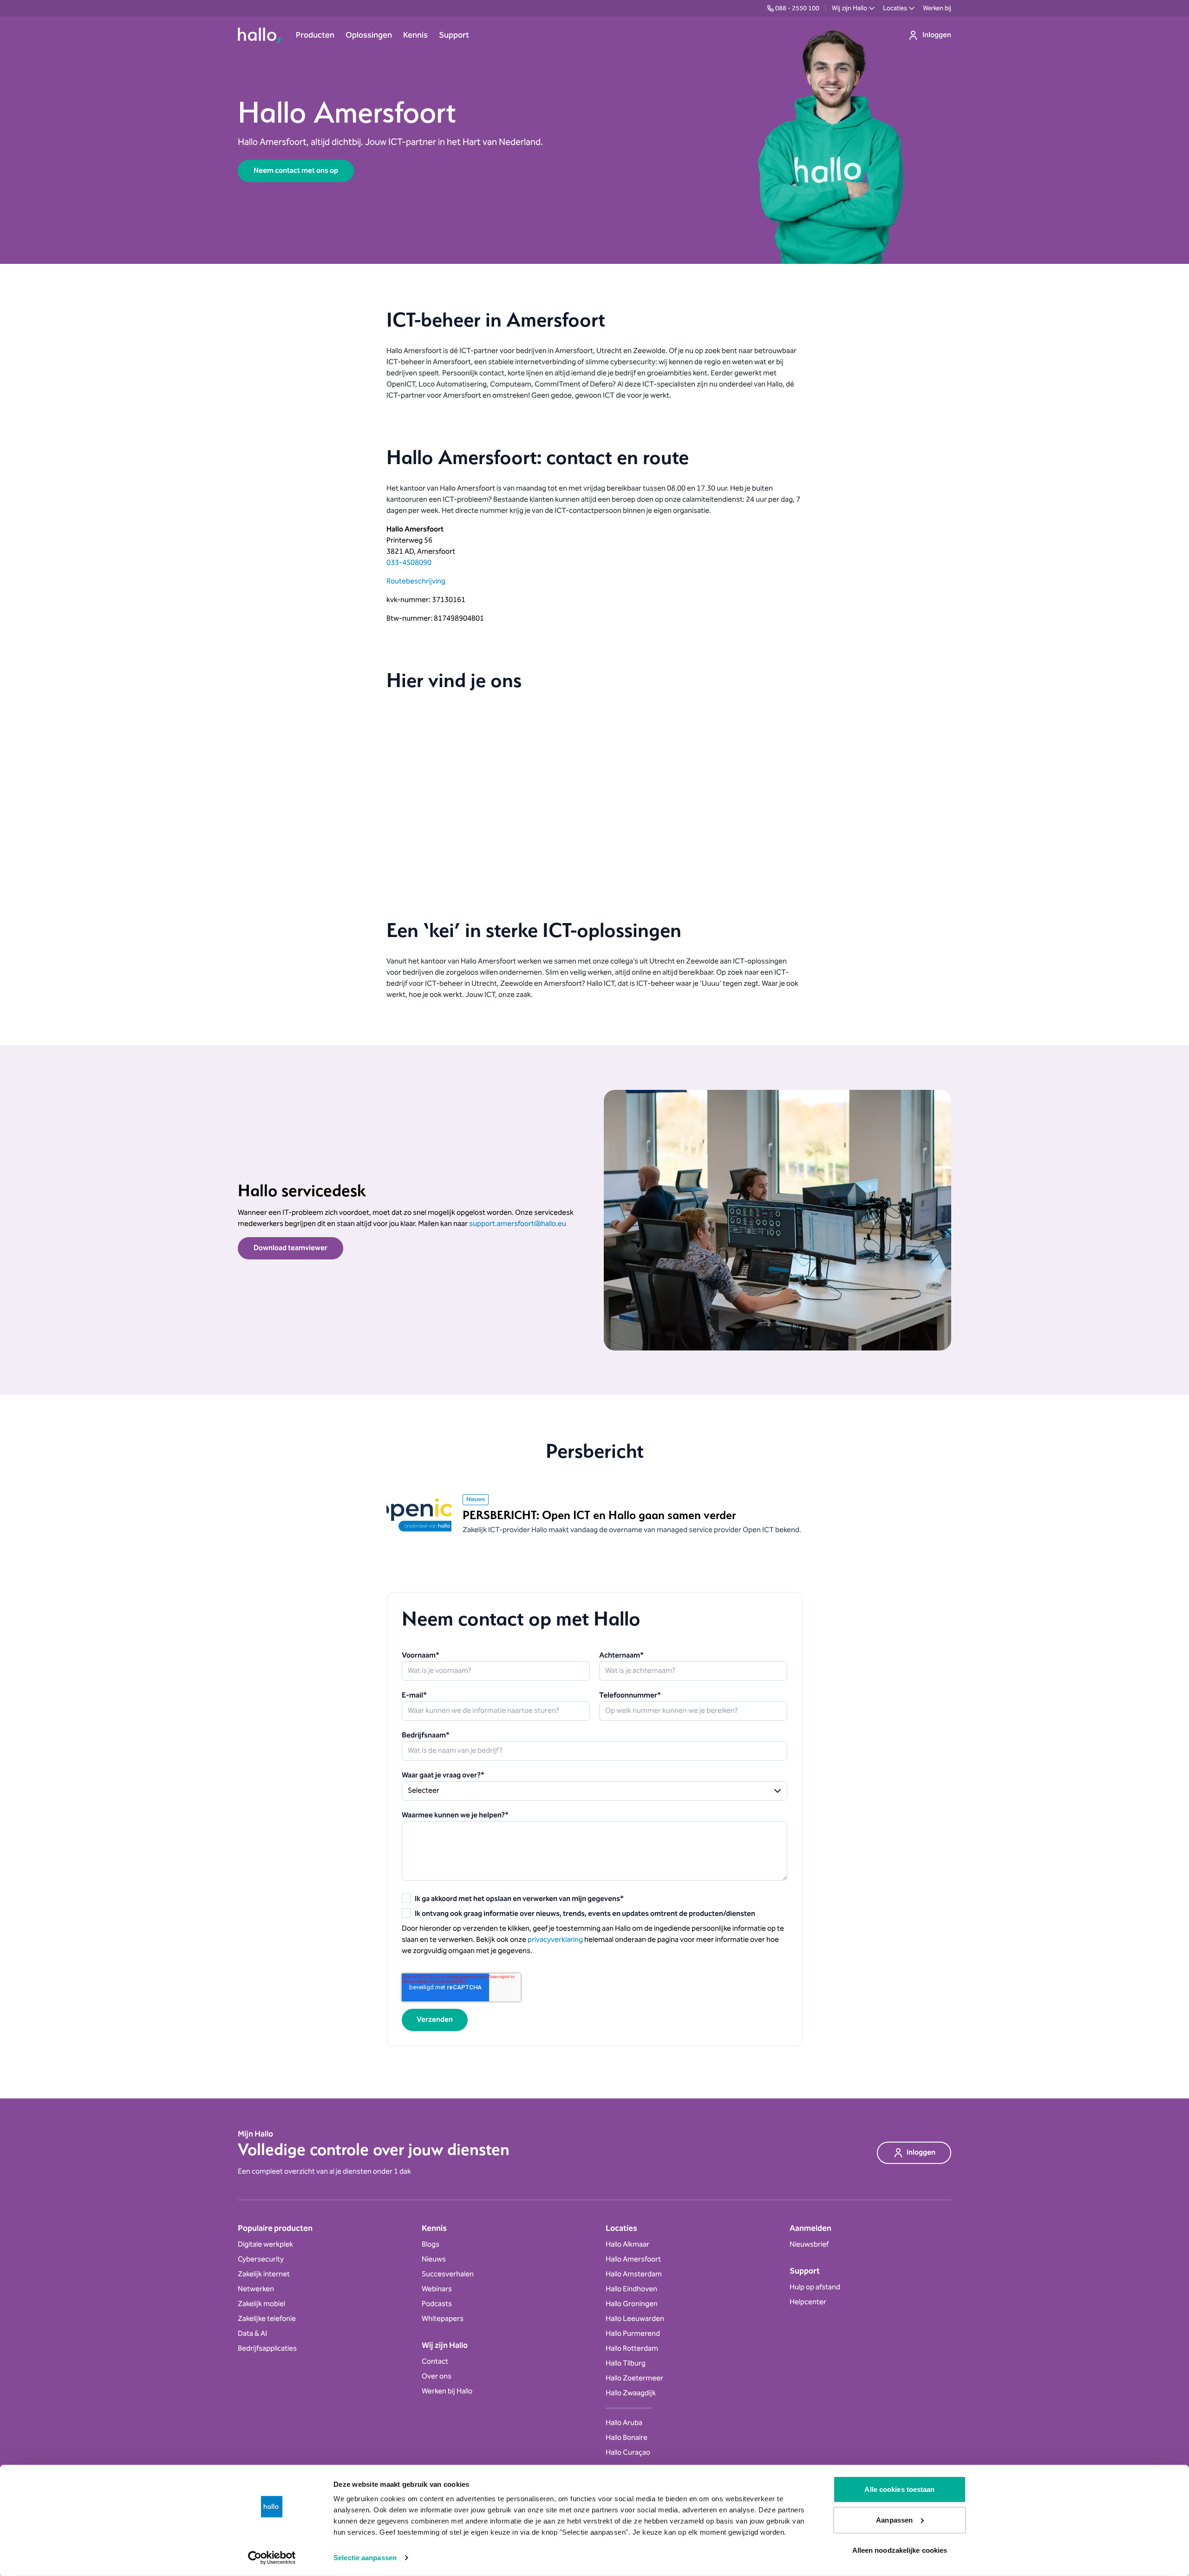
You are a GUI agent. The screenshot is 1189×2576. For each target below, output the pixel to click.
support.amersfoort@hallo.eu (518, 1224)
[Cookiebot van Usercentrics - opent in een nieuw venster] (272, 2558)
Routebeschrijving (416, 581)
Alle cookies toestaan (899, 2489)
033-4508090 (409, 563)
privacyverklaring (555, 1940)
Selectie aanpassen (365, 2558)
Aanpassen (894, 2520)
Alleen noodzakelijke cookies (900, 2550)
